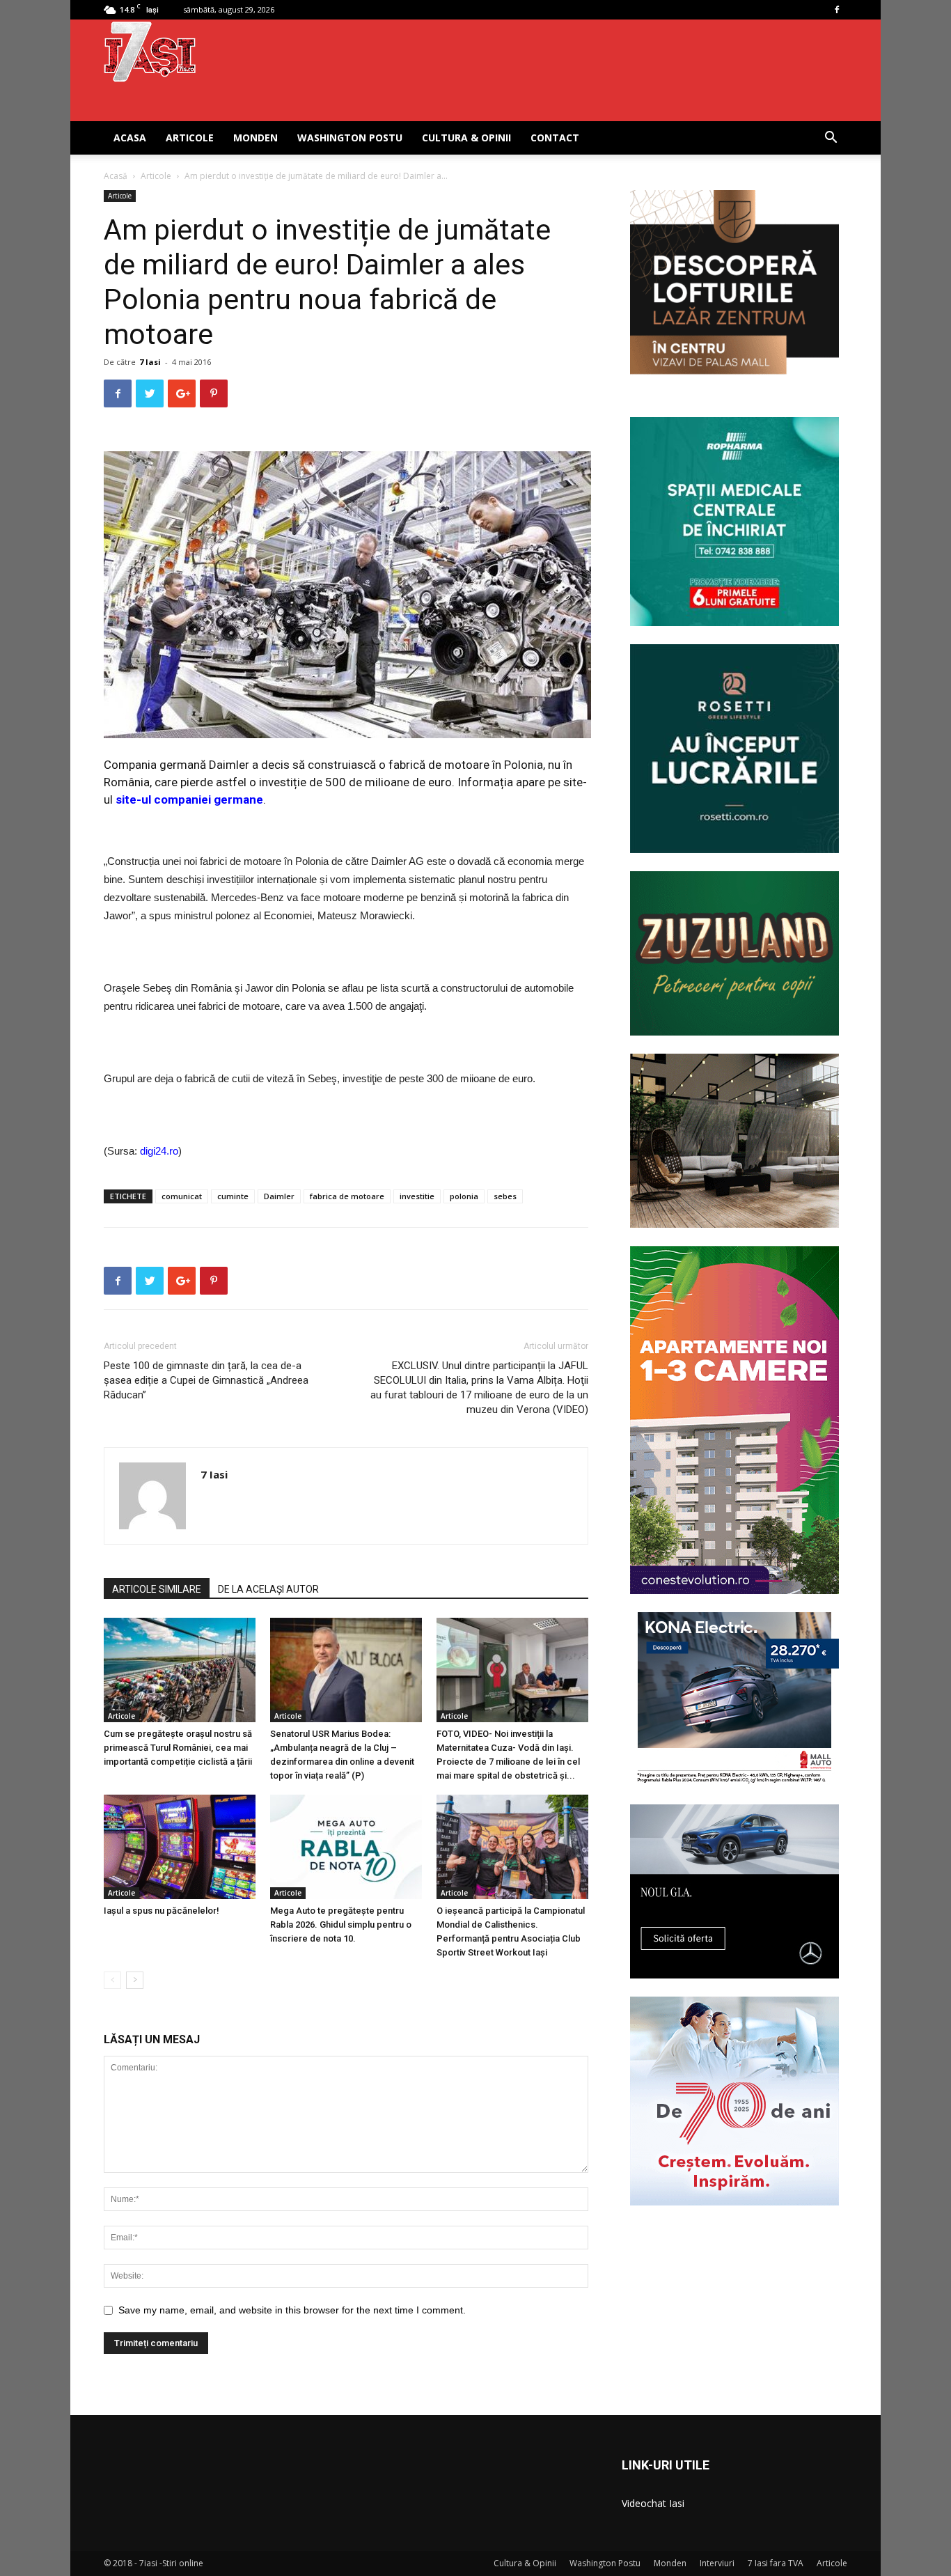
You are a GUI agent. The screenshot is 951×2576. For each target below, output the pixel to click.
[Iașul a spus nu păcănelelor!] (180, 1847)
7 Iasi (150, 362)
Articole (190, 138)
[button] (831, 139)
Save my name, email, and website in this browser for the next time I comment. (292, 2310)
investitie (417, 1196)
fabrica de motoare (347, 1196)
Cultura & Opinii (466, 138)
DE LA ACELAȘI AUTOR (268, 1589)
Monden (256, 138)
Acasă (116, 176)
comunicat (182, 1196)
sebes (505, 1196)
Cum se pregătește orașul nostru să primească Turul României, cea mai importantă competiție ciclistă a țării (178, 1748)
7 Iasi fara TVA (776, 2563)
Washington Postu (350, 138)
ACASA (130, 138)
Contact (555, 138)
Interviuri (717, 2563)
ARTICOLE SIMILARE (157, 1589)
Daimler (279, 1196)
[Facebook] (837, 10)
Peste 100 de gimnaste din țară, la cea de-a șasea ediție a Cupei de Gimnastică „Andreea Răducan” (206, 1380)
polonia (464, 1196)
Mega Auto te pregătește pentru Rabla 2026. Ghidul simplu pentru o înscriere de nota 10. (341, 1925)
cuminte (233, 1196)
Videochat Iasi (653, 2503)
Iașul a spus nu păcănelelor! (162, 1911)
